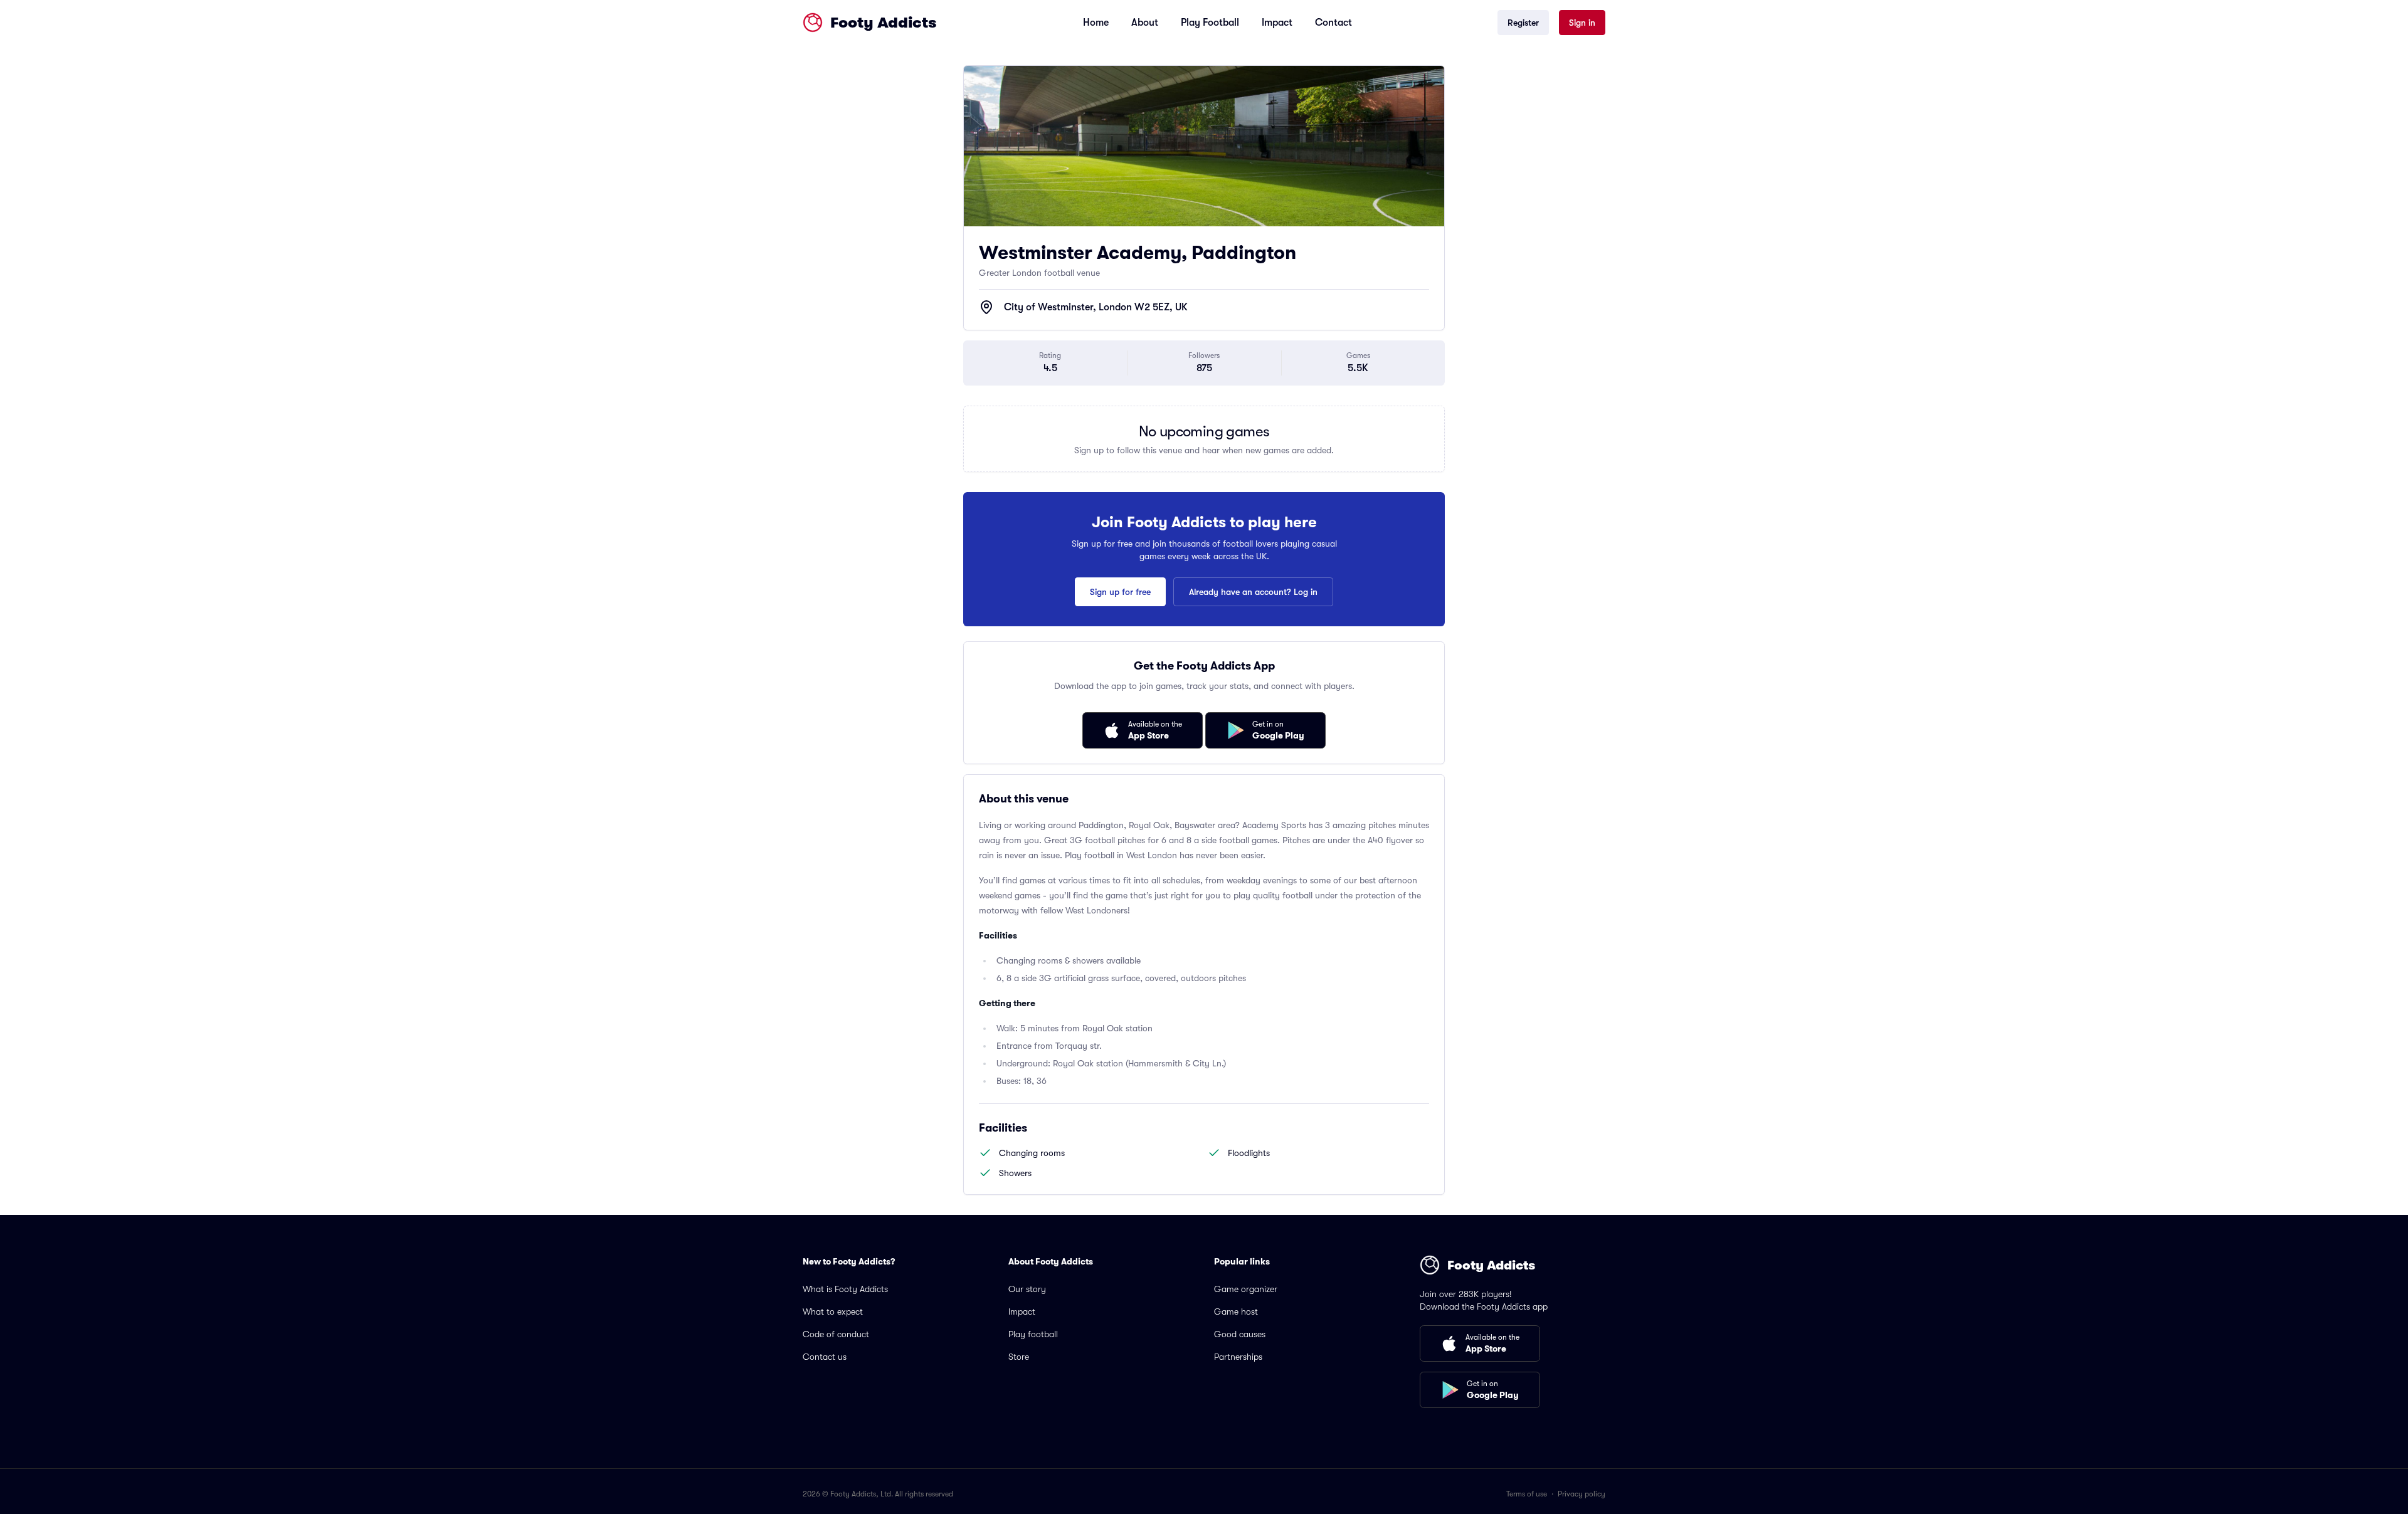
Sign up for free (1120, 592)
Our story (1027, 1289)
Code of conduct (836, 1334)
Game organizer (1246, 1289)
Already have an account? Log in (1253, 592)
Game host (1236, 1312)
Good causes (1240, 1334)
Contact (1333, 23)
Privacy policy (1582, 1494)
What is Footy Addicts (845, 1289)
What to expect (833, 1312)
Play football (1033, 1334)
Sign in (1582, 23)
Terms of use (1527, 1494)
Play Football (1210, 23)
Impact (1277, 23)
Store (1019, 1357)
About (1145, 23)
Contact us (825, 1357)
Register (1523, 23)
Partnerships (1238, 1357)
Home (1096, 23)
